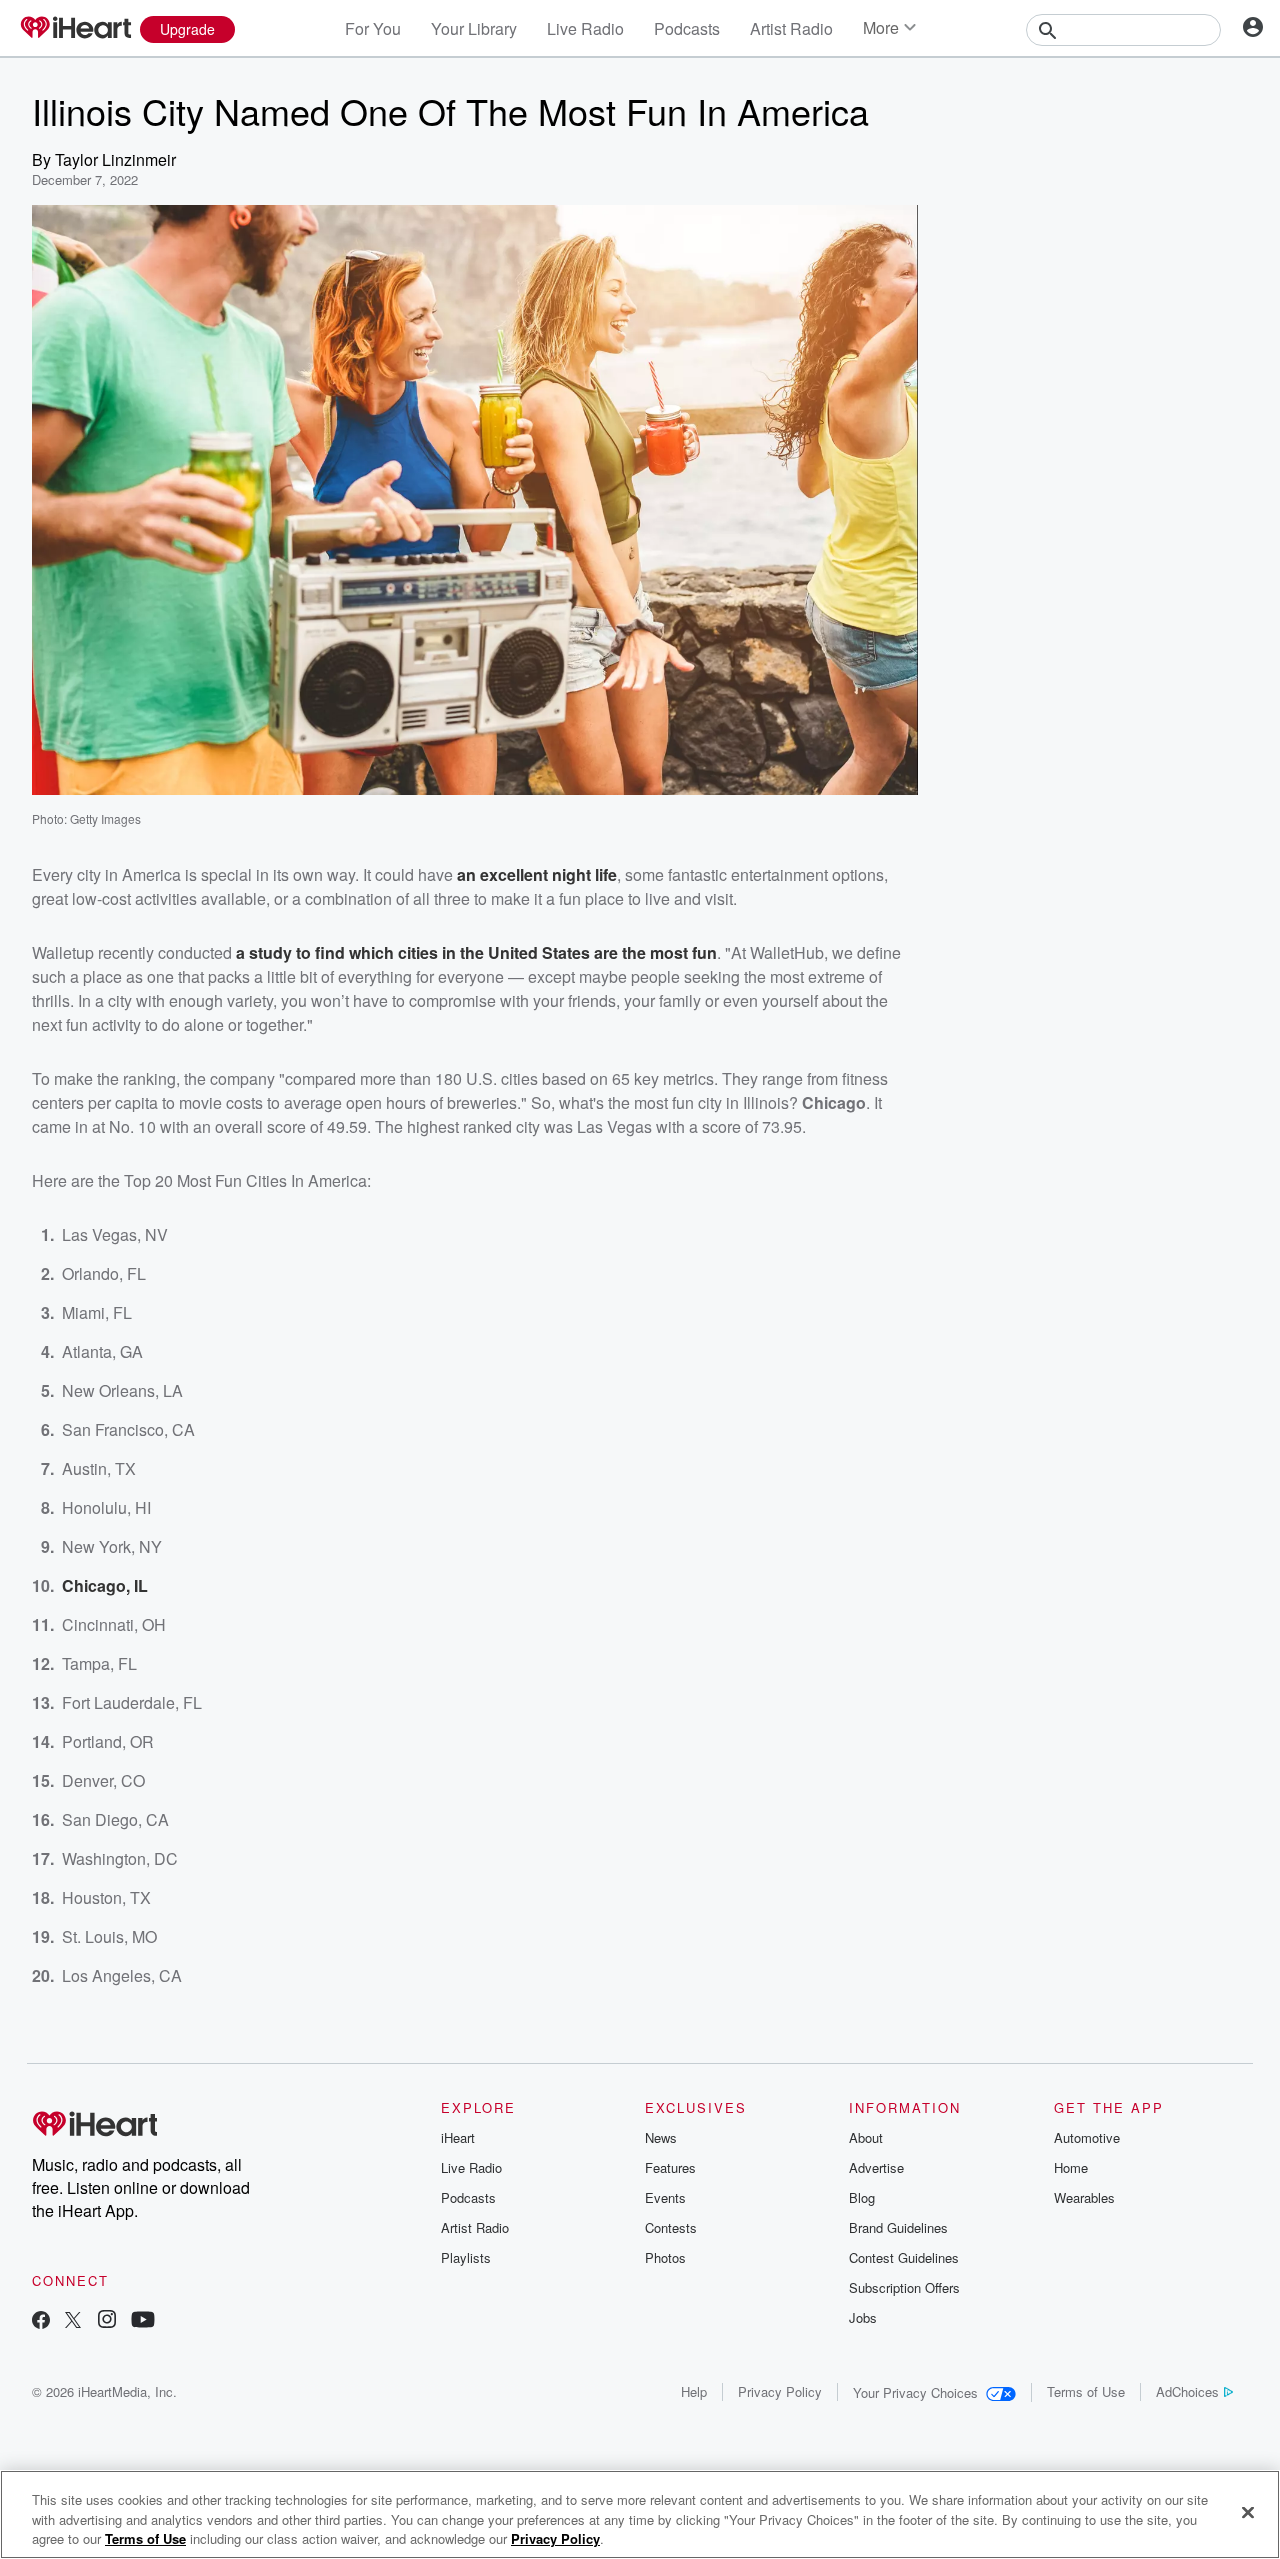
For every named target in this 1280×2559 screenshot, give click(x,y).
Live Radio (585, 28)
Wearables (1084, 2197)
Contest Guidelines (904, 2257)
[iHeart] (75, 29)
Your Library (474, 28)
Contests (671, 2227)
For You (373, 28)
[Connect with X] (73, 2321)
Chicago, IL (105, 1585)
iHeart (458, 2137)
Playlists (466, 2257)
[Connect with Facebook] (41, 2321)
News (661, 2137)
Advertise (876, 2167)
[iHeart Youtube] (143, 2321)
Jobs (863, 2317)
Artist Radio (791, 28)
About (866, 2137)
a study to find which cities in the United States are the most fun (476, 952)
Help (694, 2391)
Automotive (1087, 2137)
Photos (665, 2257)
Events (665, 2197)
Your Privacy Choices (915, 2392)
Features (670, 2167)
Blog (862, 2197)
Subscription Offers (904, 2287)
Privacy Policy (780, 2391)
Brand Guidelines (898, 2227)
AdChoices (1187, 2391)
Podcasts (687, 28)
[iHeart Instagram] (107, 2321)
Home (1071, 2167)
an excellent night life (537, 874)
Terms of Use (1086, 2391)
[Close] (1248, 2512)
